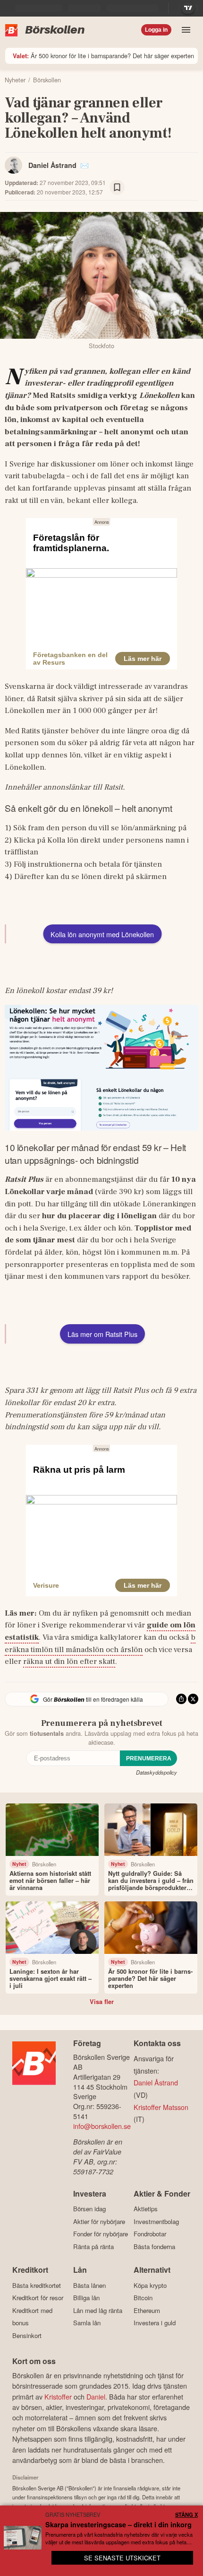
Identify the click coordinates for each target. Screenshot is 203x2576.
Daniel (96, 2396)
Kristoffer (58, 2396)
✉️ (85, 165)
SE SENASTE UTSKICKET (122, 2558)
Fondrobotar (150, 2234)
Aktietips (146, 2209)
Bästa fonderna (154, 2246)
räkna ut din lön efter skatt (69, 1662)
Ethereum (147, 2310)
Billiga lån (86, 2298)
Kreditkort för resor (38, 2298)
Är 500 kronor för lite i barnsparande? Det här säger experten (103, 56)
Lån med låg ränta (98, 2310)
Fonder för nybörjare (101, 2234)
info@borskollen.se (102, 2126)
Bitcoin (143, 2298)
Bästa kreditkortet (37, 2285)
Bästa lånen (89, 2285)
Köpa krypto (150, 2285)
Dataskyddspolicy (156, 1772)
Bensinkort (27, 2335)
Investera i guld (155, 2323)
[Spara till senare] (117, 187)
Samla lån (87, 2323)
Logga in (156, 30)
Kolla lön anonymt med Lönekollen (102, 934)
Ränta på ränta (93, 2246)
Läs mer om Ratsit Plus (102, 1334)
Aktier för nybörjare (99, 2221)
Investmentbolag (156, 2221)
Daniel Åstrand (52, 165)
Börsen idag (89, 2209)
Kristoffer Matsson (161, 2107)
